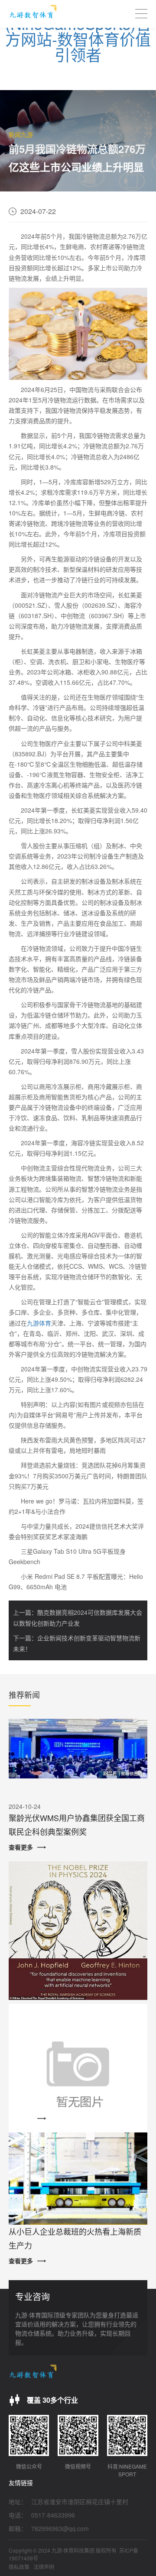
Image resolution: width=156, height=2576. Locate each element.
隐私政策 (19, 2567)
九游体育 (39, 1323)
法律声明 (44, 2567)
